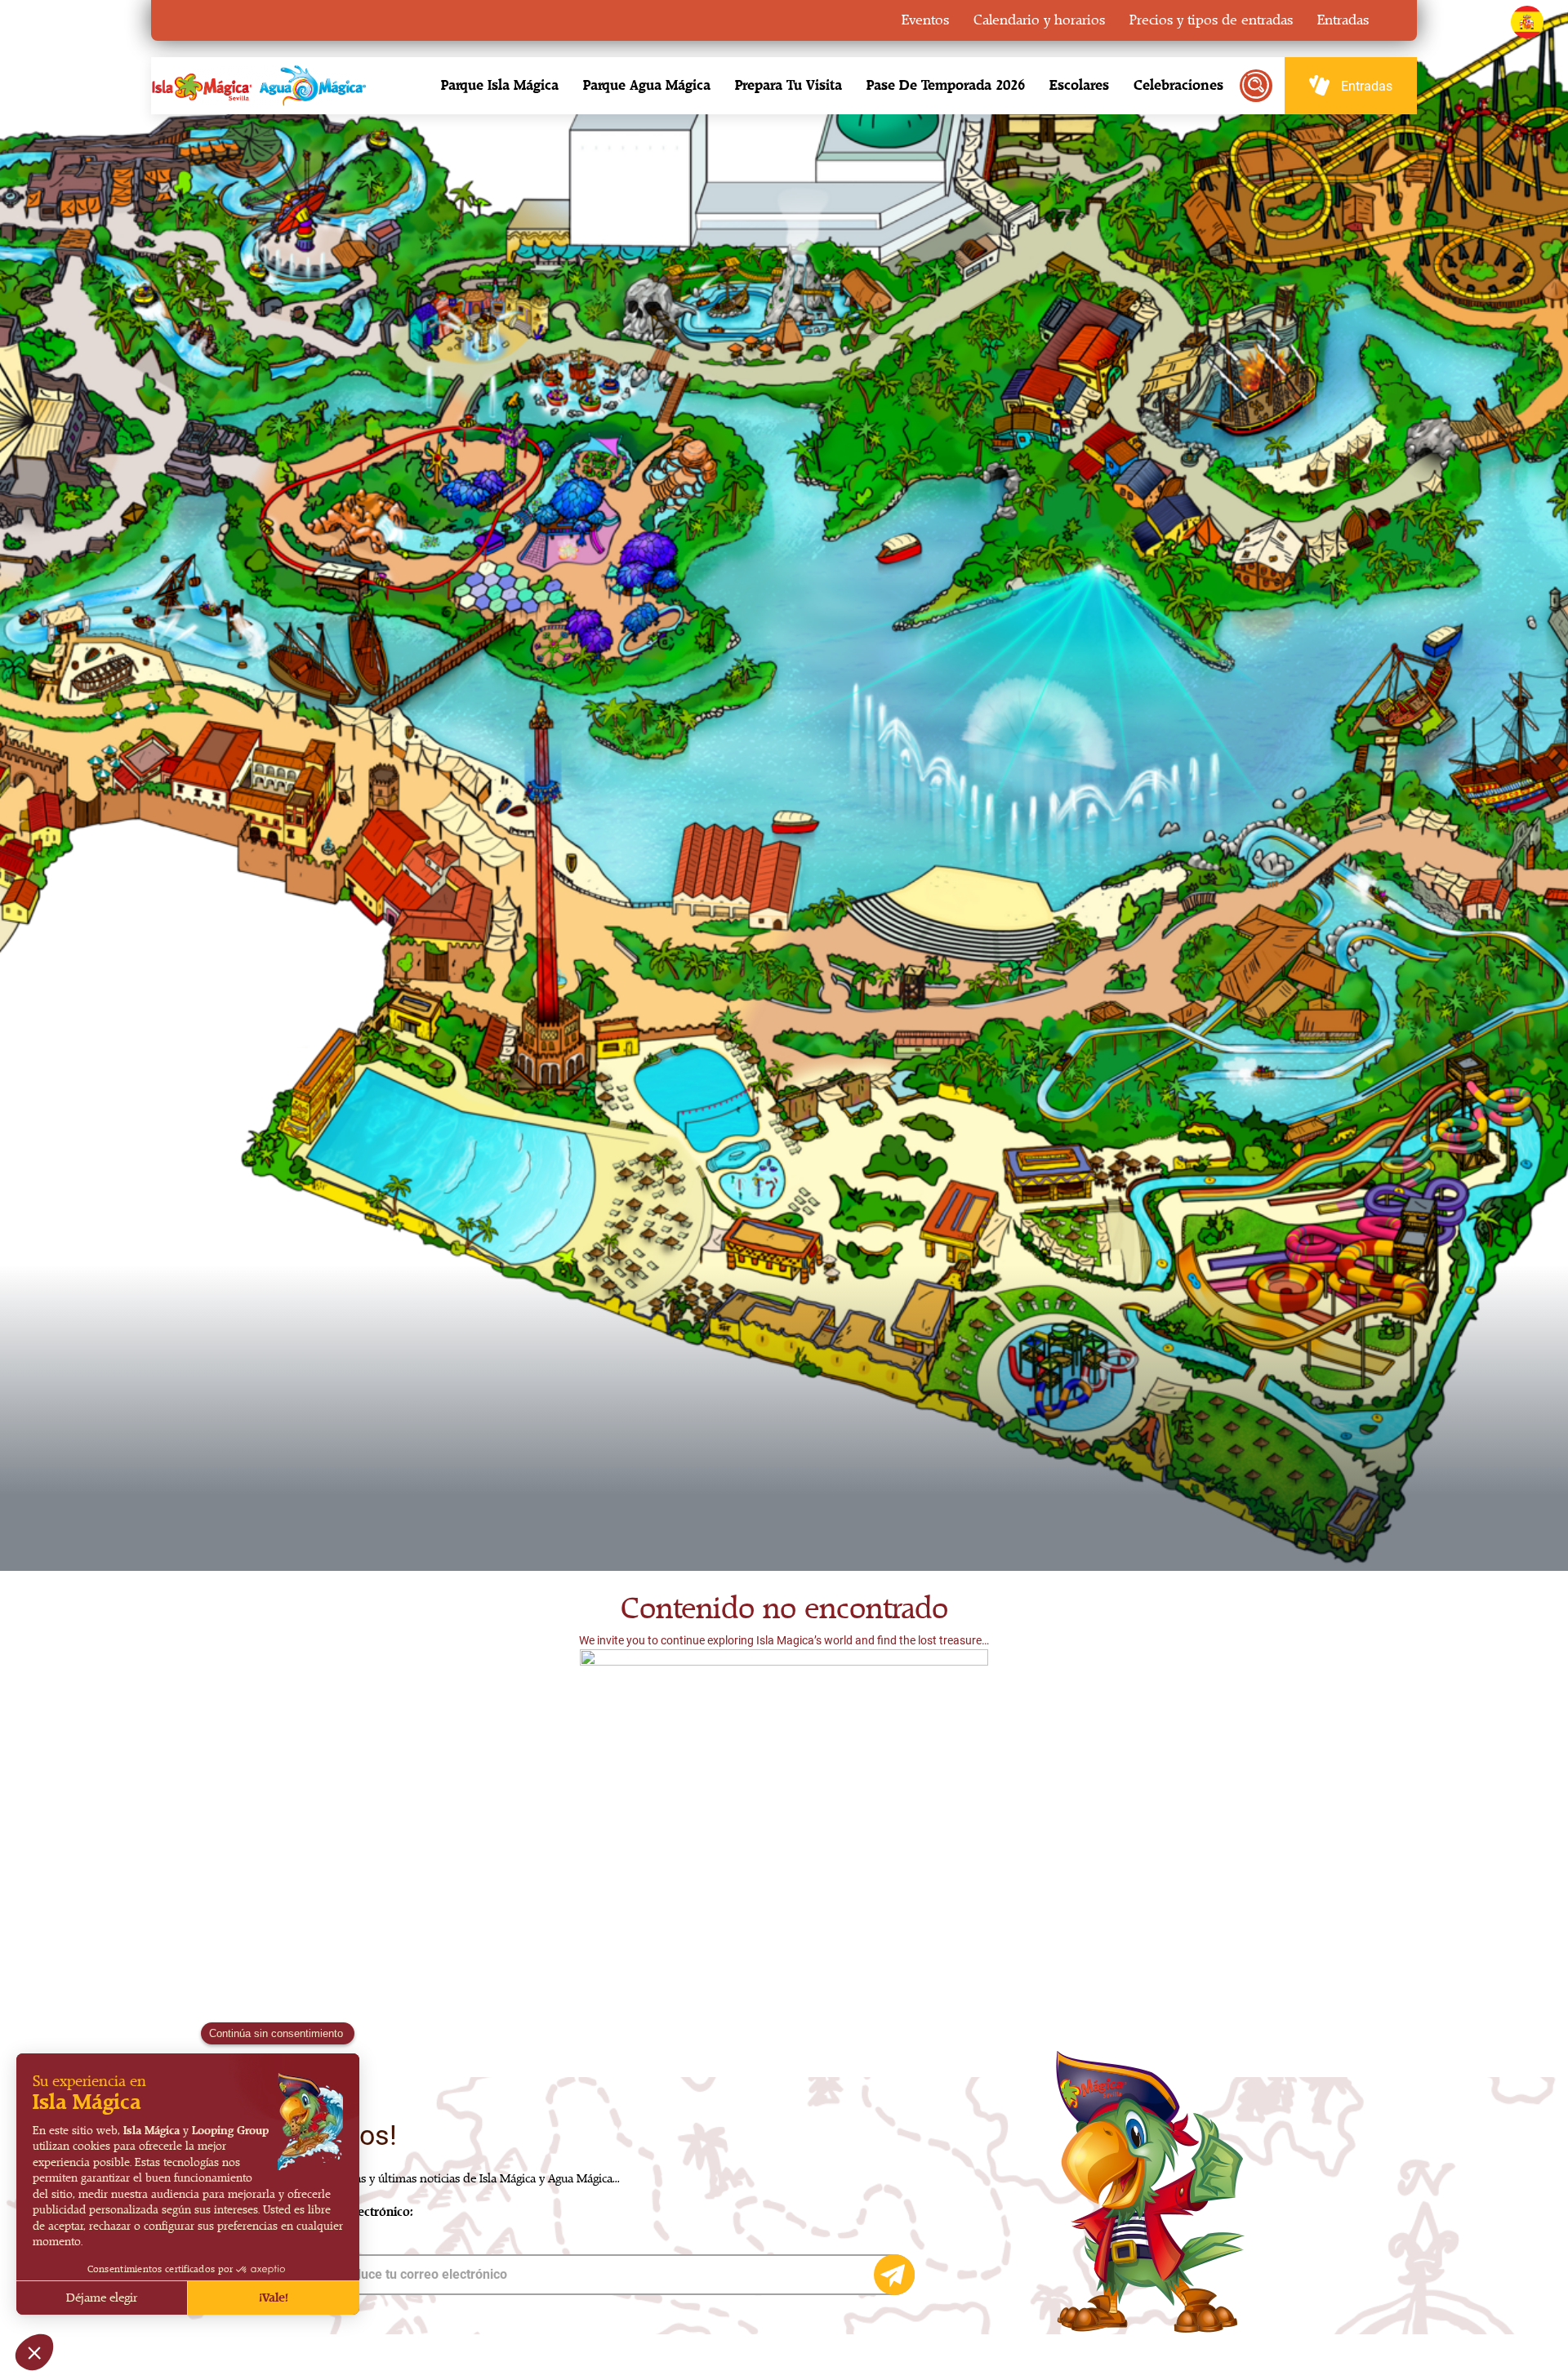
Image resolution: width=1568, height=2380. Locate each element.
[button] (500, 86)
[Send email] (894, 2275)
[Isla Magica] (256, 86)
